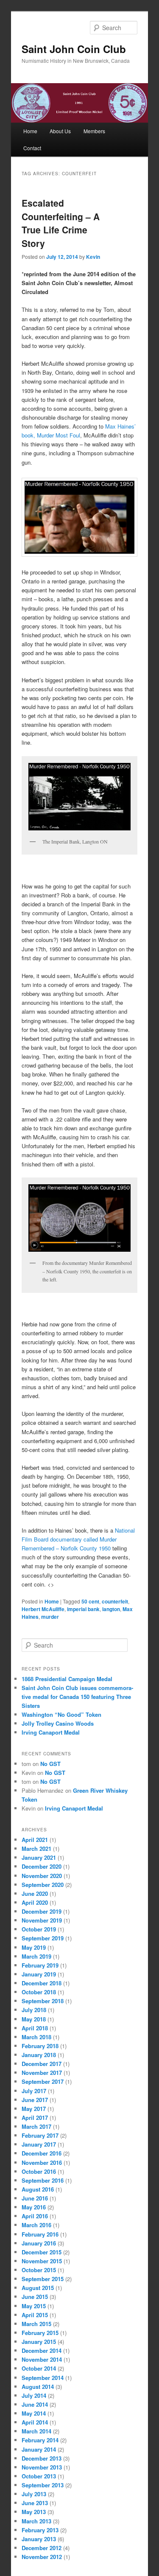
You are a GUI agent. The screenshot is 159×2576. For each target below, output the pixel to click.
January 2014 (39, 2449)
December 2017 (42, 2064)
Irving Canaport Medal (51, 1732)
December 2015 (42, 2252)
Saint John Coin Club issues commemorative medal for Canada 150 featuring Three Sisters (77, 1697)
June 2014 (35, 2404)
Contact (32, 148)
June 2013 (35, 2503)
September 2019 (43, 1938)
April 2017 (35, 2118)
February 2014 (40, 2440)
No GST (50, 1764)
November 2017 (42, 2073)
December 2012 (42, 2548)
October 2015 (39, 2270)
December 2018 (42, 1983)
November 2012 (42, 2557)
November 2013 (42, 2467)
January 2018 (39, 2055)
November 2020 (42, 1876)
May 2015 (34, 2306)
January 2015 (39, 2342)
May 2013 (34, 2512)
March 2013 (36, 2521)
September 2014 (43, 2378)
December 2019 (42, 1911)
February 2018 (40, 2046)
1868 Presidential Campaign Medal (67, 1679)
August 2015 (38, 2288)
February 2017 (40, 2135)
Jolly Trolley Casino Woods (58, 1723)
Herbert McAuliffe (43, 1609)
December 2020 (42, 1866)
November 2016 (42, 2163)
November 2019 (42, 1920)
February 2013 (40, 2530)
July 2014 (34, 2395)
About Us (60, 131)
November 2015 (42, 2261)
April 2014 (35, 2422)
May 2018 (34, 2019)
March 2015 (36, 2324)
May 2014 (34, 2413)
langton (111, 1609)
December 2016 (42, 2153)
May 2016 (34, 2207)
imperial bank (83, 1609)
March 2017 (36, 2126)
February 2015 (40, 2333)
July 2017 (34, 2091)
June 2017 (35, 2100)
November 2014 (42, 2359)
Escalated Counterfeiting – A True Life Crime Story (61, 223)
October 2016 (39, 2171)
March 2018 (36, 2037)
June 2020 (35, 1893)
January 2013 (39, 2539)
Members (94, 131)
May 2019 (34, 1947)
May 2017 (34, 2109)
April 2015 (35, 2315)
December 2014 (42, 2350)
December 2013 (42, 2458)
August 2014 (38, 2387)
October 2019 (39, 1929)
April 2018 (35, 2028)
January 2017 (39, 2144)
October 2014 (39, 2368)
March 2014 (36, 2431)
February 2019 (40, 1965)
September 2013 (43, 2485)
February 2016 (40, 2234)
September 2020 (43, 1885)
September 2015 (43, 2279)
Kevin (93, 257)
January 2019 (39, 1974)
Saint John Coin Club (74, 49)
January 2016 (39, 2243)
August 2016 (38, 2189)
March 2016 (36, 2225)
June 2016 (35, 2198)
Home (30, 131)
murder (50, 1617)
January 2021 (39, 1857)
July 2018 (34, 2010)
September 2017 (43, 2081)
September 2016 (43, 2180)
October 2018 (39, 1992)
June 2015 (35, 2297)
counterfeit (115, 1601)
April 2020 (35, 1902)
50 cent (90, 1601)
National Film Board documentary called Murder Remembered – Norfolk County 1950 (78, 1539)
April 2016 (35, 2216)
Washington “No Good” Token (61, 1714)
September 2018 (43, 2001)
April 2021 (35, 1840)
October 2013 (39, 2476)
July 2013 (34, 2494)
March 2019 (36, 1956)
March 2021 (36, 1849)
